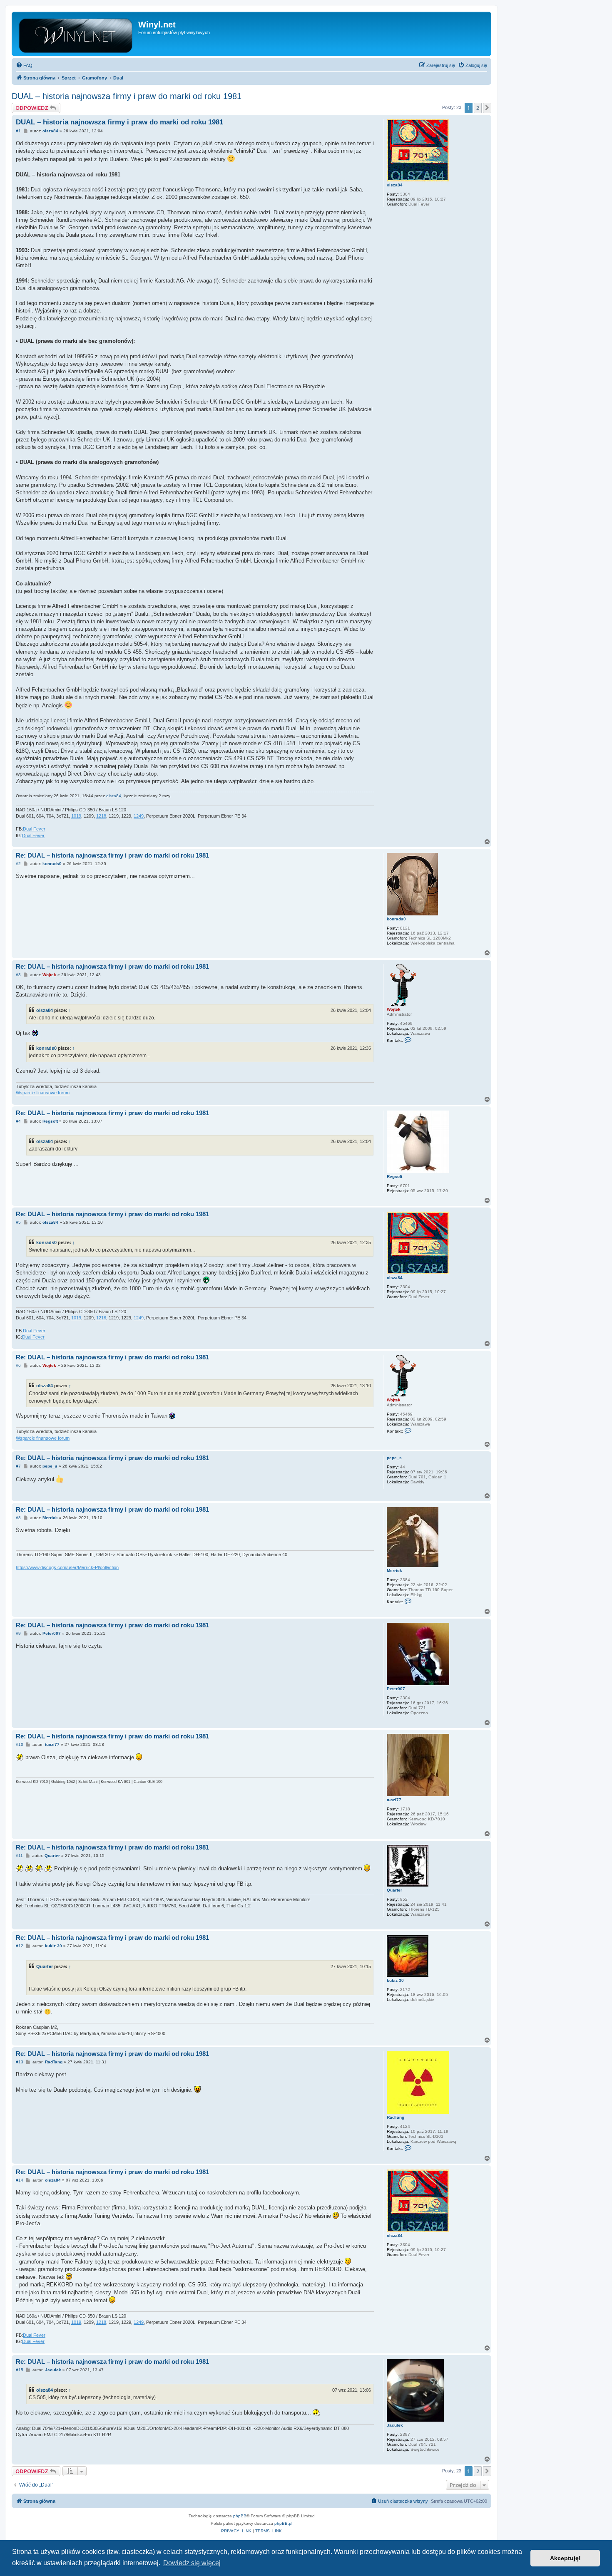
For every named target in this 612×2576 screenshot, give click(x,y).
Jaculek (395, 2425)
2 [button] (478, 108)
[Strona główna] (76, 34)
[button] (487, 108)
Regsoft (394, 1176)
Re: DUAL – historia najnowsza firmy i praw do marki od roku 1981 (112, 855)
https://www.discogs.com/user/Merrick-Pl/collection (67, 1567)
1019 (76, 816)
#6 (18, 1365)
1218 (101, 816)
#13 (20, 2062)
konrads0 (396, 919)
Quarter (394, 1890)
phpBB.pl (283, 2523)
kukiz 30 (395, 1980)
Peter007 (396, 1689)
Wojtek (394, 1009)
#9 (18, 1633)
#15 (20, 2370)
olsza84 (395, 185)
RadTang (396, 2117)
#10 (20, 1744)
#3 (18, 975)
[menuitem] (24, 65)
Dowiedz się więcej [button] (192, 2563)
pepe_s (394, 1458)
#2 (18, 864)
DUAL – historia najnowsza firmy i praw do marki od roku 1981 (127, 96)
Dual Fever (34, 829)
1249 (139, 816)
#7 (18, 1466)
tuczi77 (394, 1800)
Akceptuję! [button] (565, 2558)
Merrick (394, 1571)
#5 (18, 1222)
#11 (19, 1856)
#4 (18, 1121)
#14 (20, 2180)
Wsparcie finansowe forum (43, 1093)
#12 (20, 1946)
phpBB (240, 2516)
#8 (18, 1518)
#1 (18, 131)
